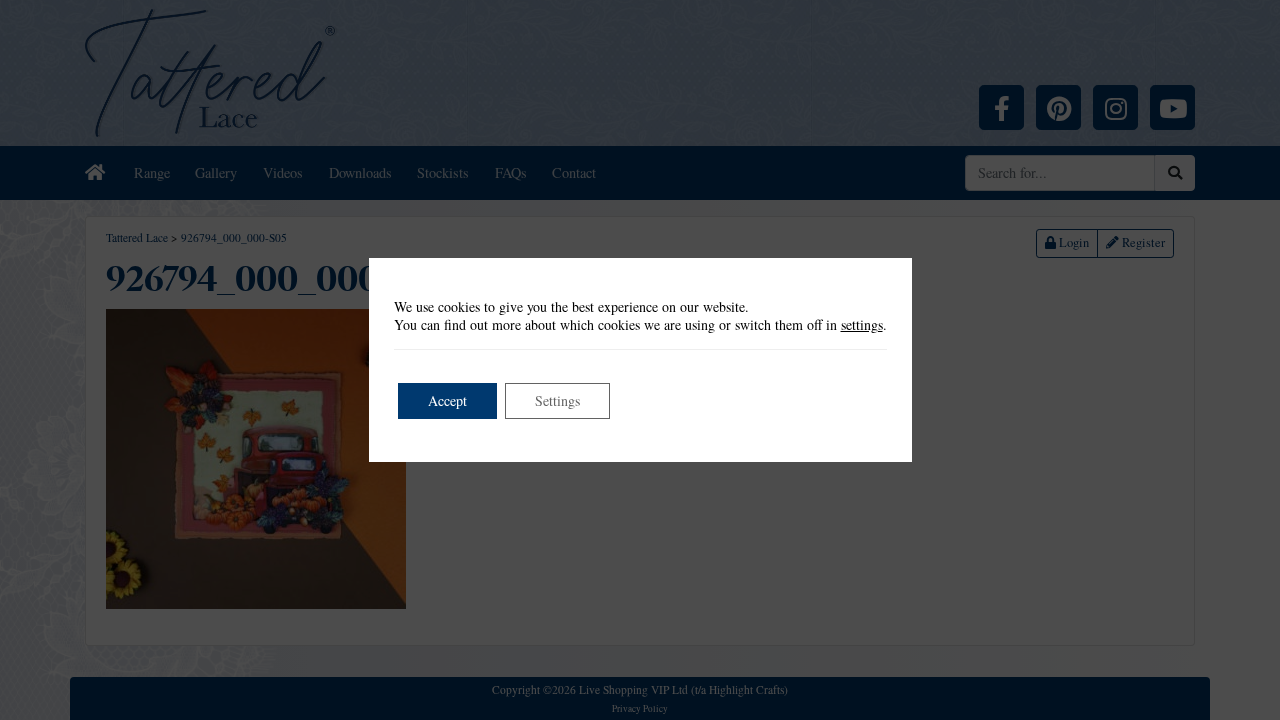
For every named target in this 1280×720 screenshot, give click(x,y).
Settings (557, 400)
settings (862, 325)
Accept (447, 400)
